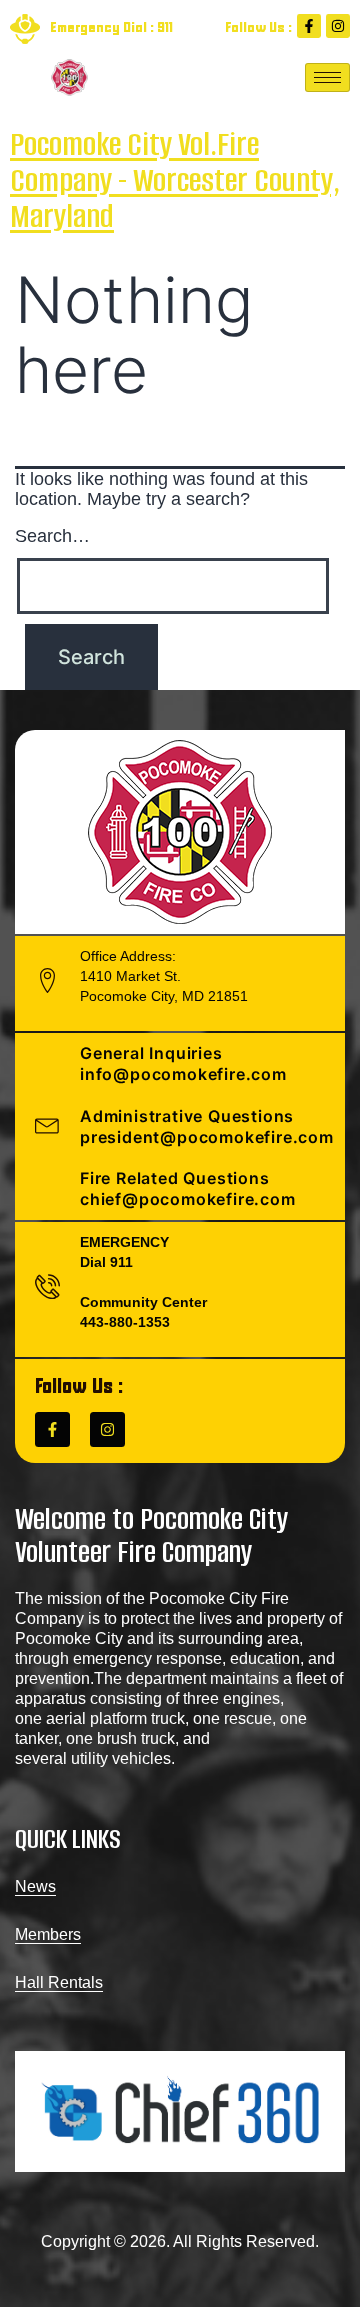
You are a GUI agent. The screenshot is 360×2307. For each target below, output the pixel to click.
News (35, 1886)
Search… (52, 536)
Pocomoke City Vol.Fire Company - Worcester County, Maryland (175, 180)
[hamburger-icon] (327, 77)
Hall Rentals (59, 1982)
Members (48, 1934)
